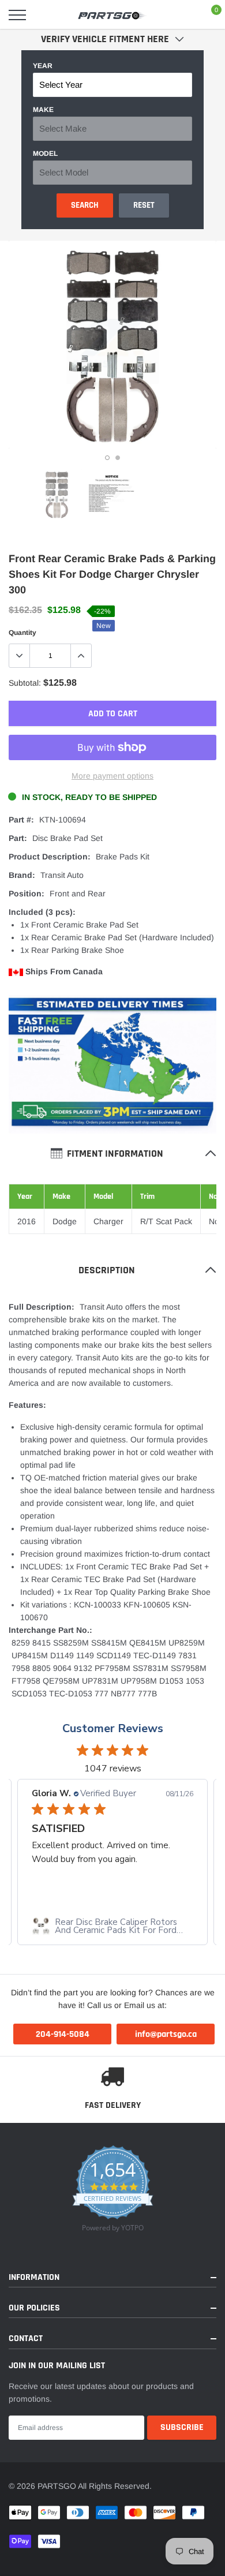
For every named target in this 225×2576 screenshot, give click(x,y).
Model (45, 154)
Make (43, 110)
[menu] (17, 15)
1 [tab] (107, 458)
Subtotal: (25, 683)
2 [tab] (118, 458)
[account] (182, 15)
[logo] (112, 15)
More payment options (112, 776)
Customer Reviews (113, 1728)
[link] (57, 494)
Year (43, 66)
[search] (47, 15)
